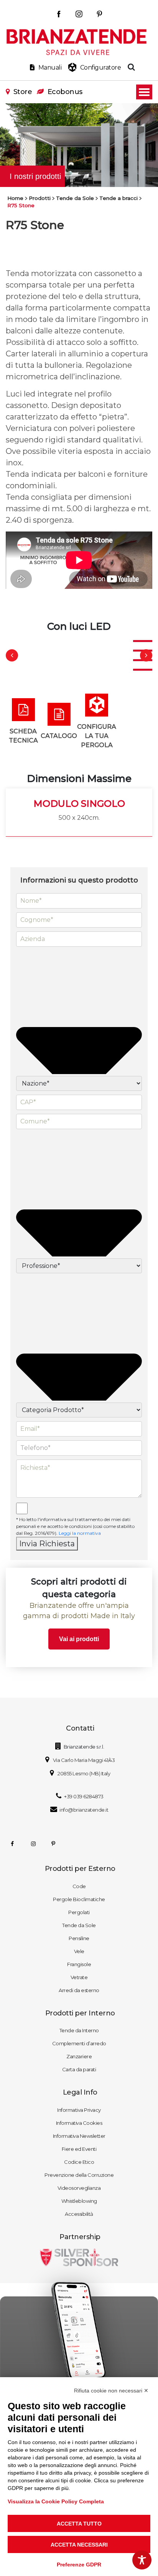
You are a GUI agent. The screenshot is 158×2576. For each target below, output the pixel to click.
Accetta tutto (79, 2524)
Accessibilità (79, 2214)
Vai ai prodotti (79, 1639)
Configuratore (100, 67)
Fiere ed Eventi (79, 2149)
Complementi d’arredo (79, 2043)
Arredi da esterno (79, 1990)
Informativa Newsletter (79, 2136)
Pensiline (79, 1938)
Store (23, 92)
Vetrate (79, 1977)
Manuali (50, 67)
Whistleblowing (79, 2201)
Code (79, 1886)
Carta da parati (79, 2069)
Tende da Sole (79, 1925)
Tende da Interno (79, 2030)
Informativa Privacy (79, 2110)
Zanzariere (79, 2056)
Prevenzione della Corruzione (79, 2175)
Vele (79, 1951)
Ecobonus (65, 92)
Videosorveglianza (79, 2188)
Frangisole (79, 1964)
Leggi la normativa (80, 1533)
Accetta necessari (79, 2545)
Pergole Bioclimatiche (79, 1899)
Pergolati (79, 1912)
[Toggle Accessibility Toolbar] (142, 2560)
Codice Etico (79, 2162)
